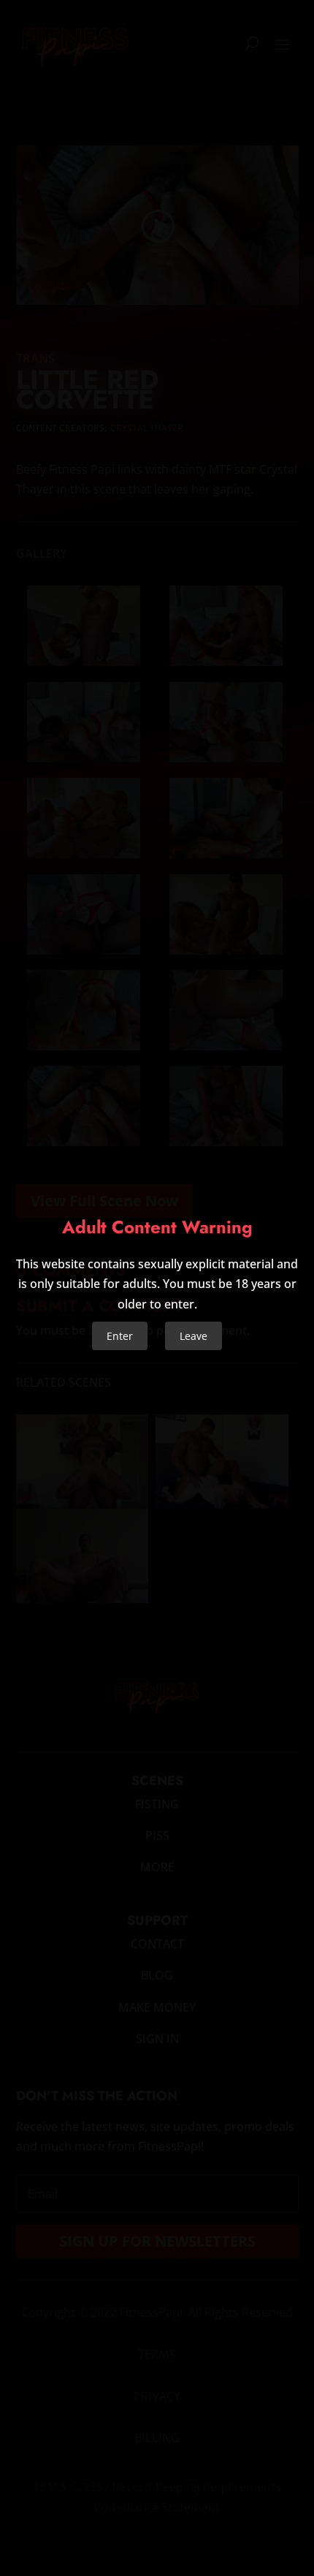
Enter (120, 1336)
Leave (194, 1336)
